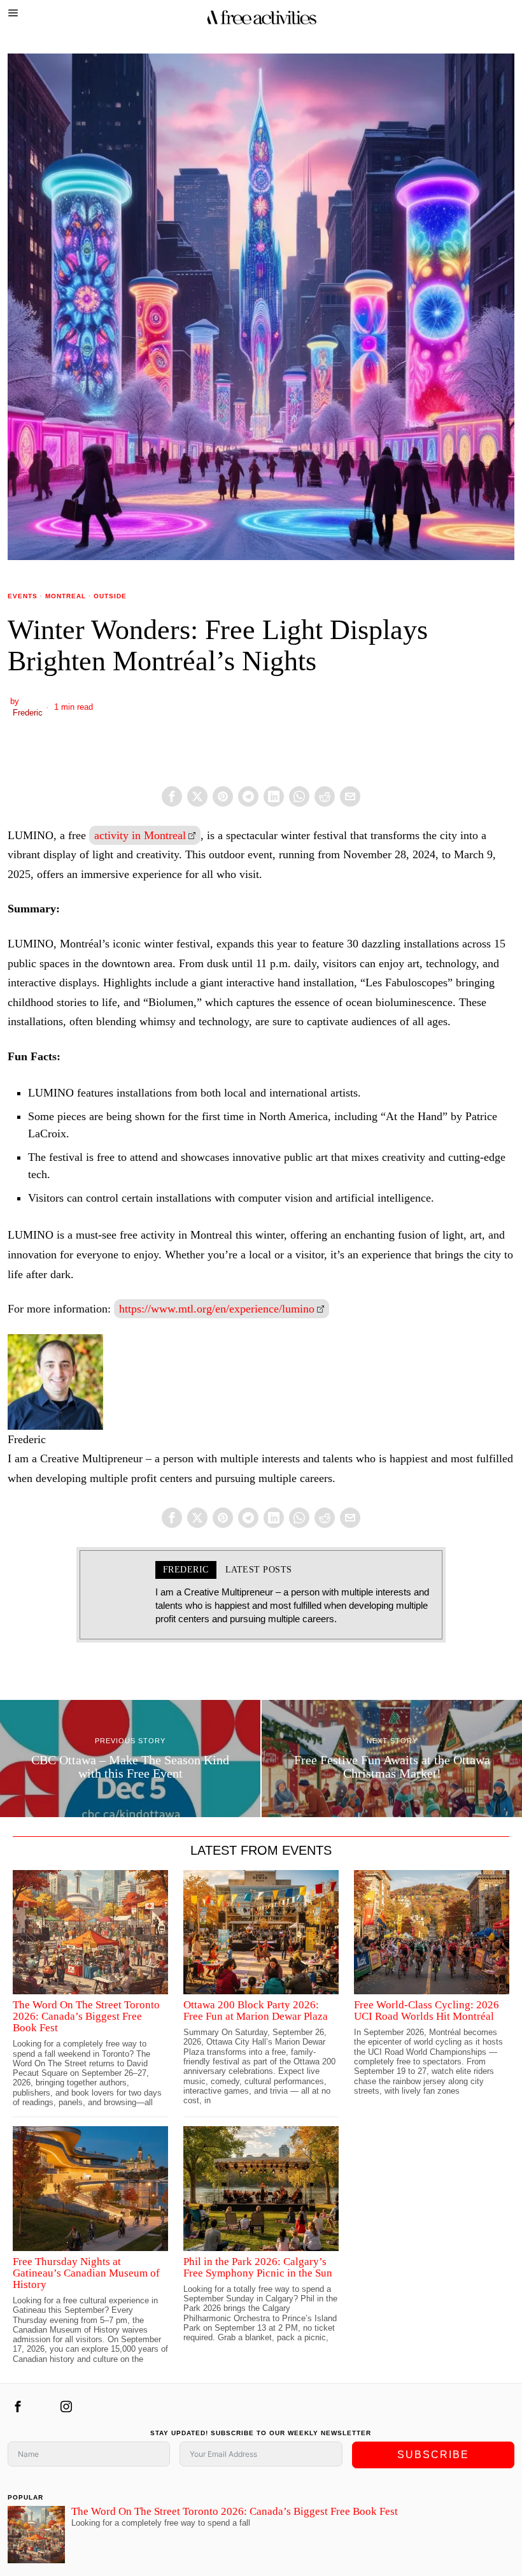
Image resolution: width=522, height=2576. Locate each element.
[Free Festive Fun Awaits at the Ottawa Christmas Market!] (392, 1759)
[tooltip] (172, 796)
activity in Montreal (140, 835)
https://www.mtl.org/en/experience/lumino (217, 1309)
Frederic (28, 713)
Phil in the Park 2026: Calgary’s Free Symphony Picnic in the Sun (258, 2268)
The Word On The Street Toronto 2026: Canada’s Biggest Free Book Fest (86, 2017)
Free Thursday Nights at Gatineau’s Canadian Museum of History (86, 2273)
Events (23, 596)
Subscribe (433, 2455)
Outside (110, 596)
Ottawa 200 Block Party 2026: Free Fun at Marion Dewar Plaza (256, 2011)
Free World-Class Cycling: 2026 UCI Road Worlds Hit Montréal (427, 2011)
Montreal (66, 596)
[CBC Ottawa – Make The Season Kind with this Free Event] (130, 1759)
